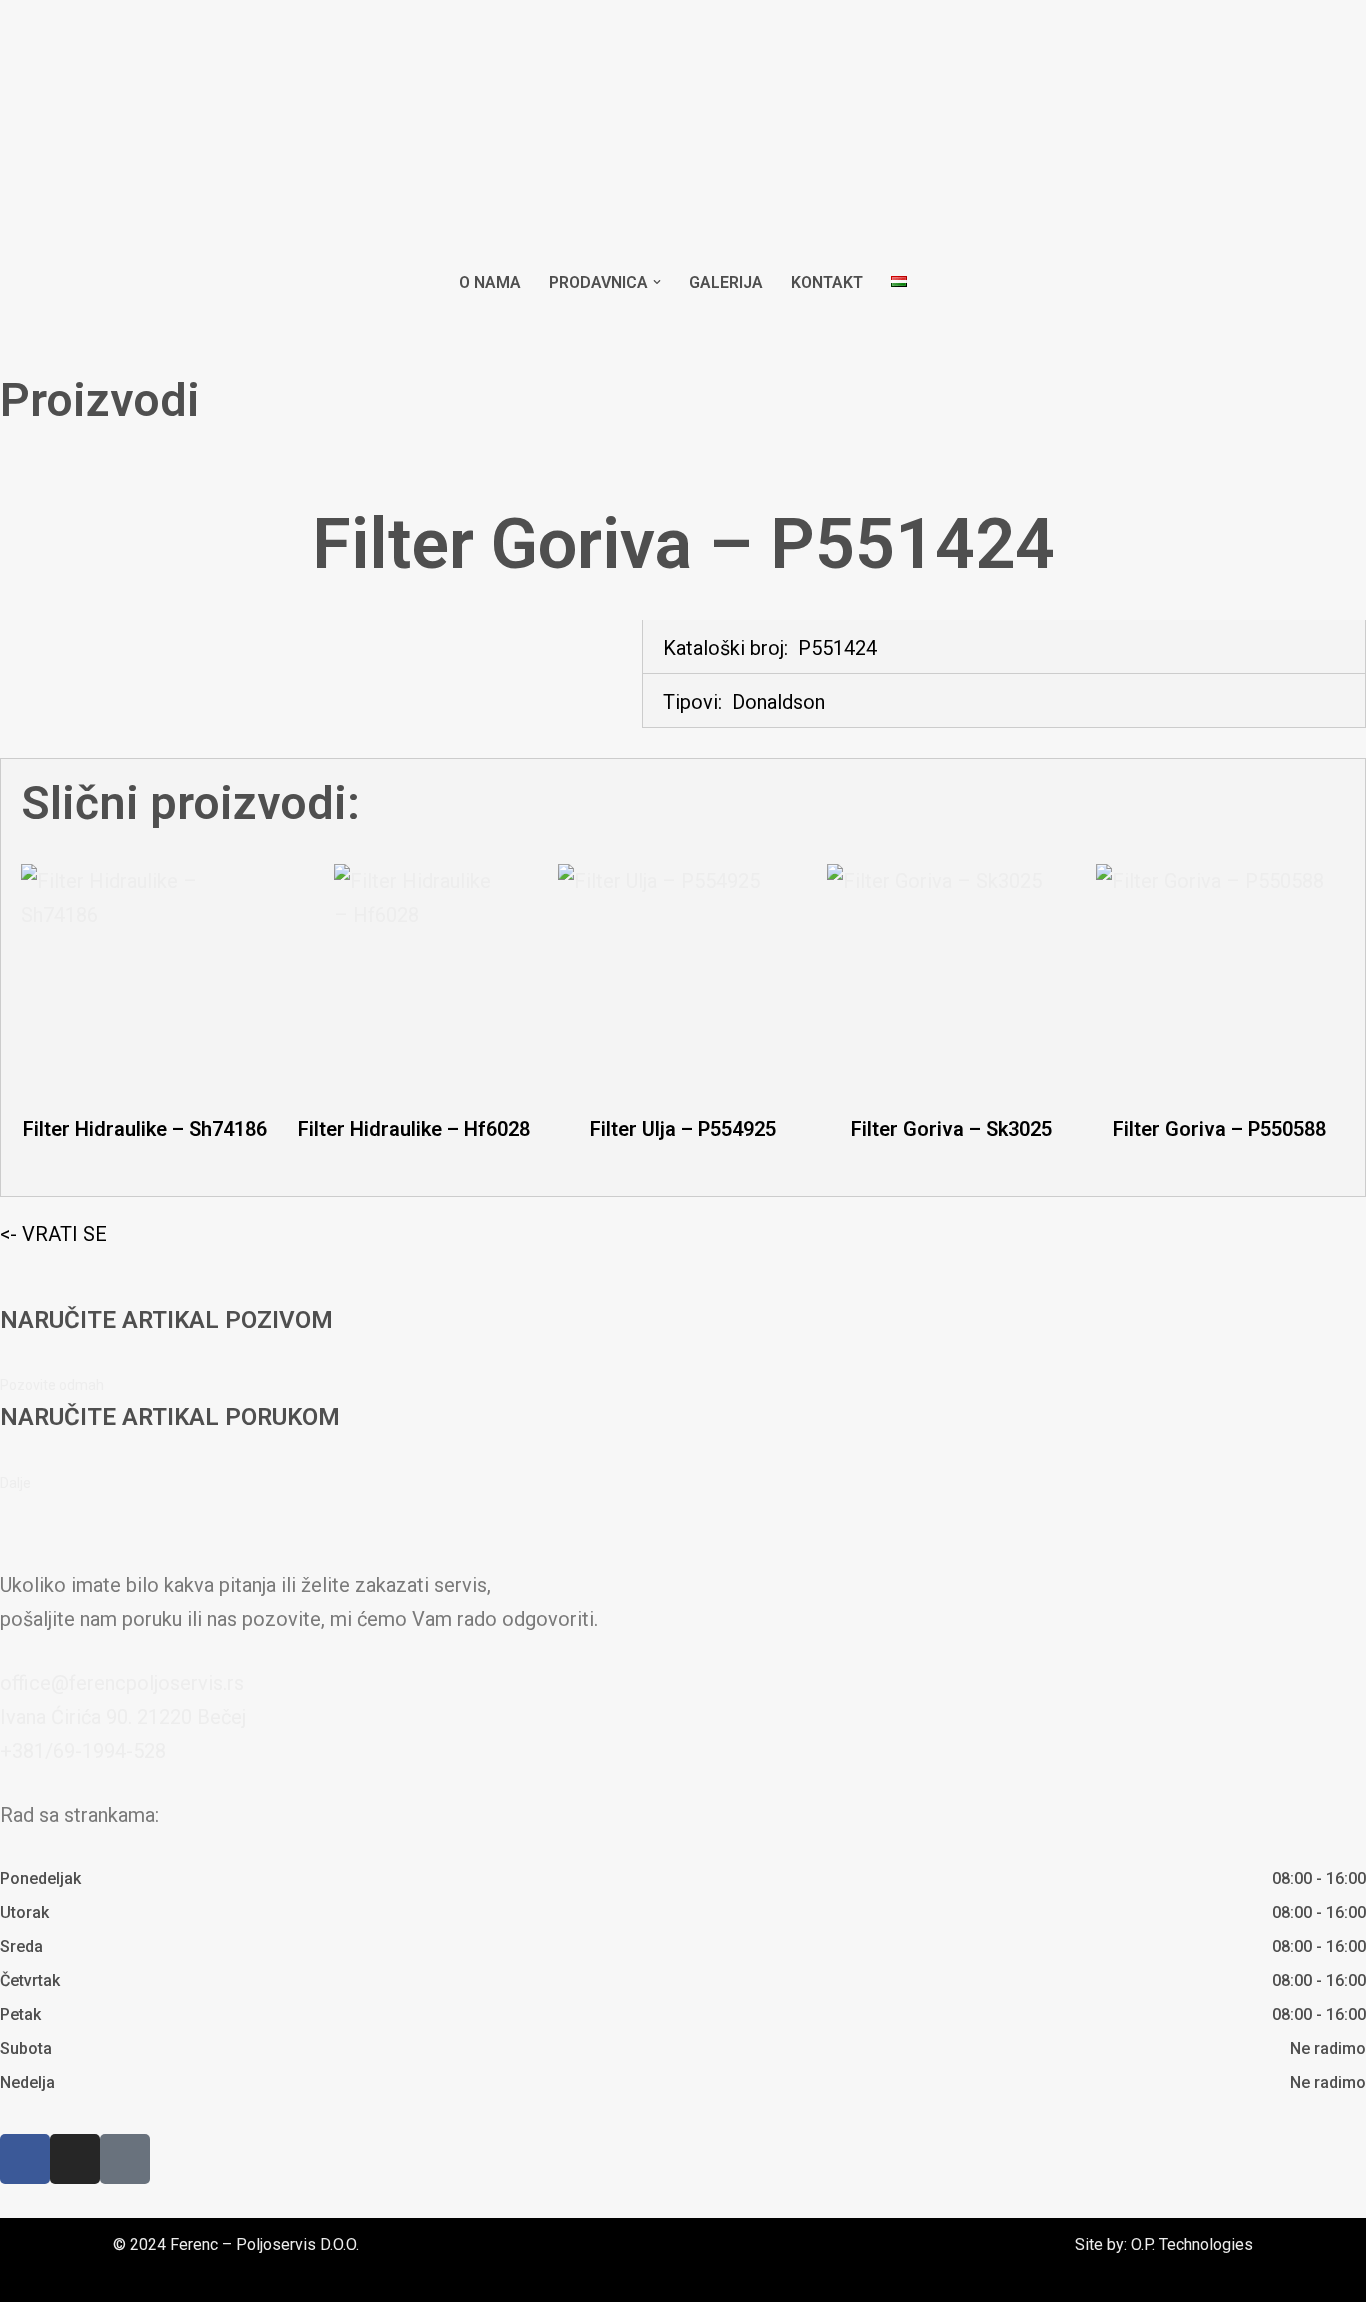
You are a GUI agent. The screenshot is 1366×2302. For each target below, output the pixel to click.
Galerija (726, 282)
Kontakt (827, 282)
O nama (490, 282)
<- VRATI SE (53, 1234)
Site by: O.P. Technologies (1164, 2244)
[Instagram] (75, 2159)
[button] (657, 282)
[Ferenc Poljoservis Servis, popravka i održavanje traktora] (683, 130)
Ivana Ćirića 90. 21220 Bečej (123, 1717)
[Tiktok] (125, 2159)
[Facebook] (25, 2159)
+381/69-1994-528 (83, 1751)
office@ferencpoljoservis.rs (122, 1683)
